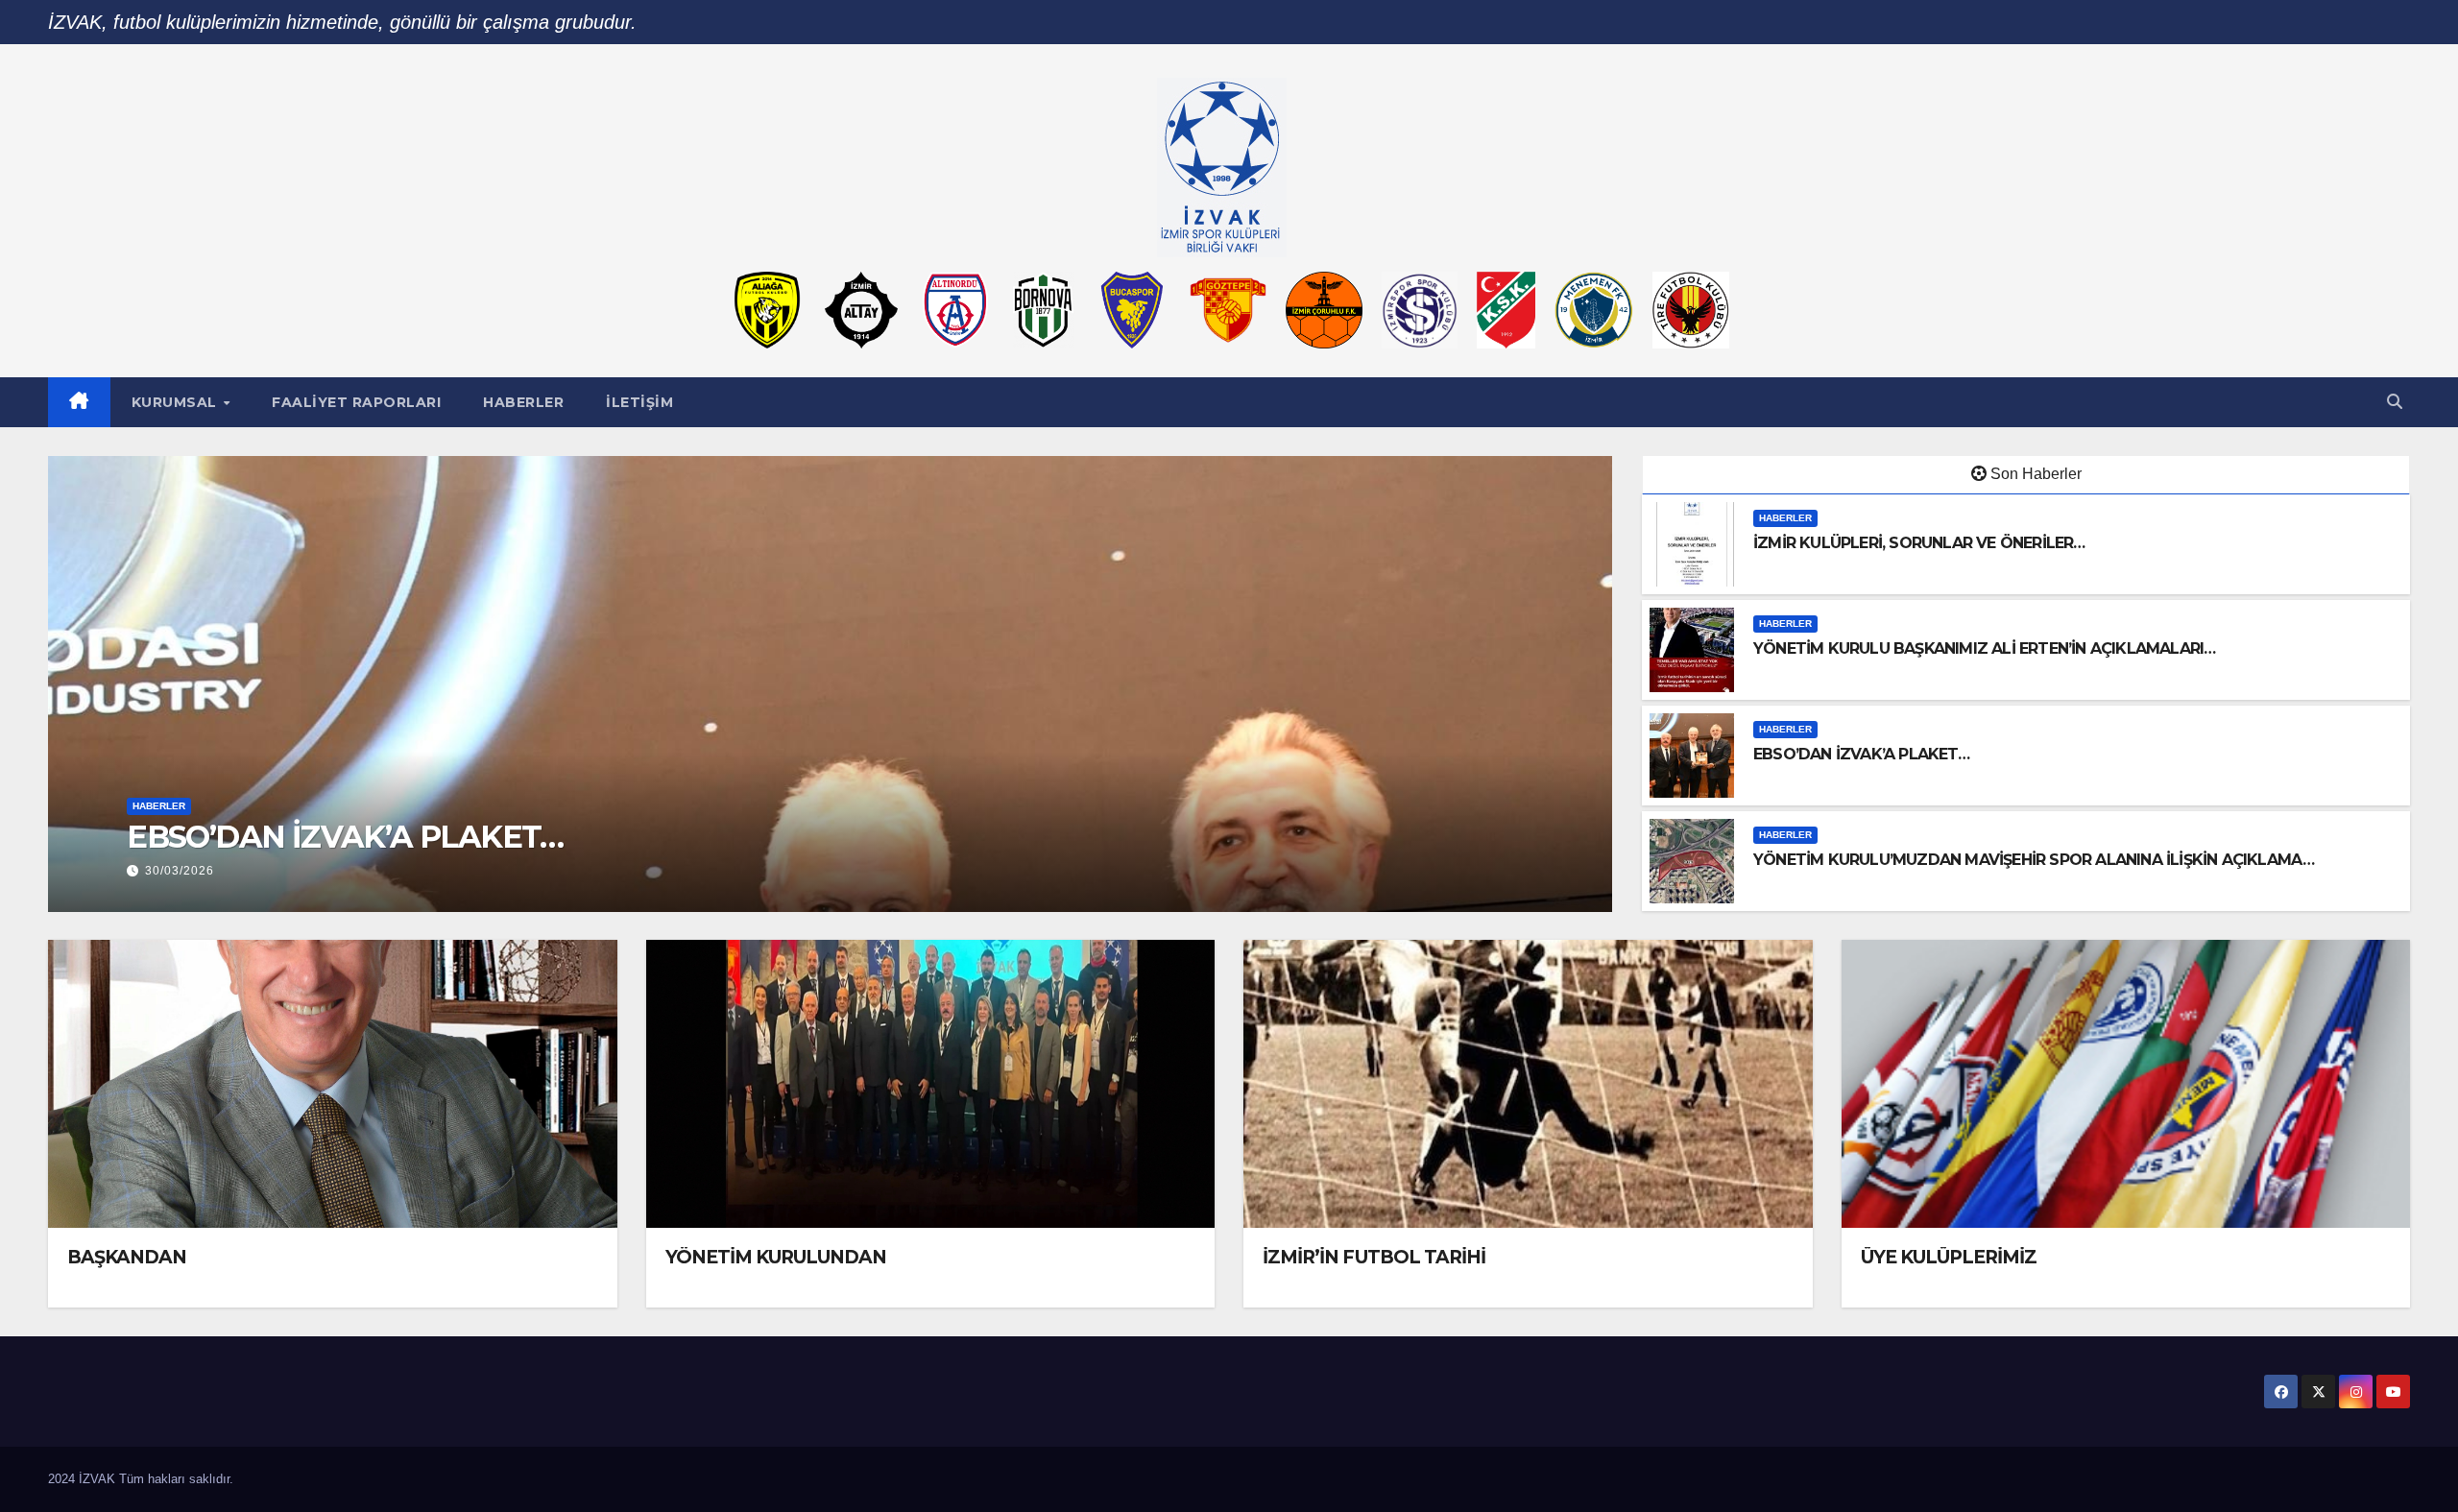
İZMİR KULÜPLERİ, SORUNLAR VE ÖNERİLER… (1919, 543)
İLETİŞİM (639, 402)
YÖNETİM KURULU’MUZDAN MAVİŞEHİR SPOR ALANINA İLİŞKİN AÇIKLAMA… (701, 837)
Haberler (523, 402)
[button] (2395, 402)
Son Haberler (2036, 474)
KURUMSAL (177, 402)
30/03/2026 (180, 871)
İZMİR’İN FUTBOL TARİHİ (1374, 1257)
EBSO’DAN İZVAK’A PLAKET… (1861, 754)
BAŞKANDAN (127, 1257)
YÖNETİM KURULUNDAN (776, 1257)
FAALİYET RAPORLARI (356, 402)
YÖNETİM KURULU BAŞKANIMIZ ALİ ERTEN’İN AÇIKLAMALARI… (1984, 648)
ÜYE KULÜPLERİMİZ (1949, 1257)
